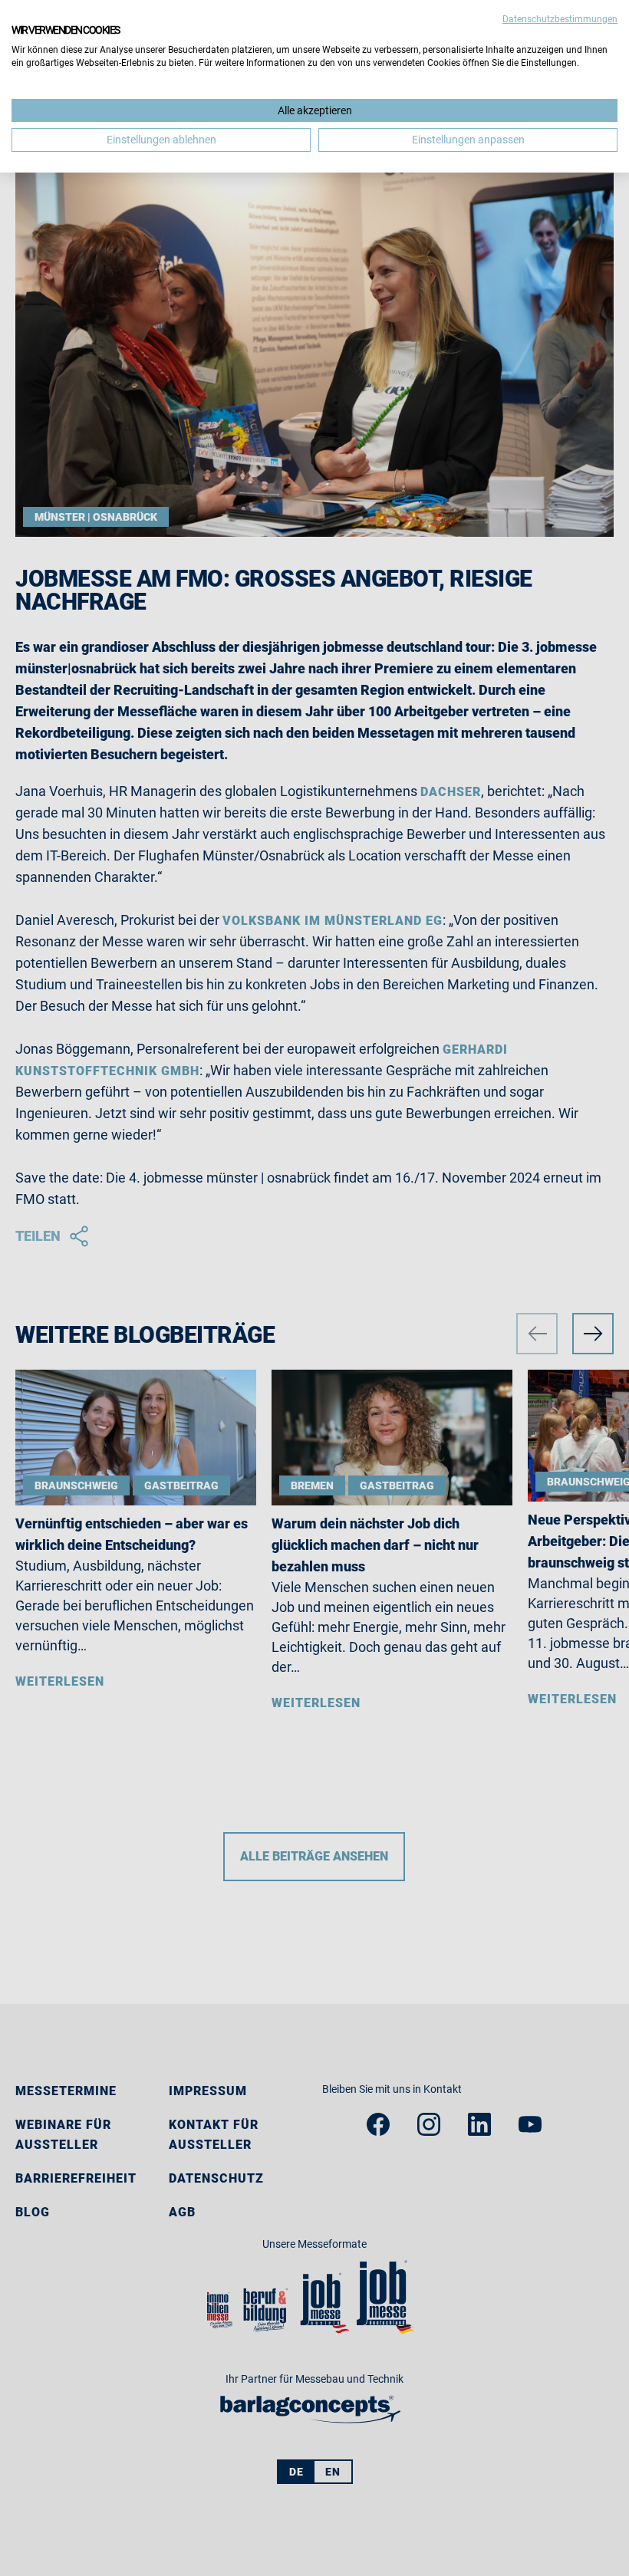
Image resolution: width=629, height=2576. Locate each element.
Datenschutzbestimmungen (560, 19)
